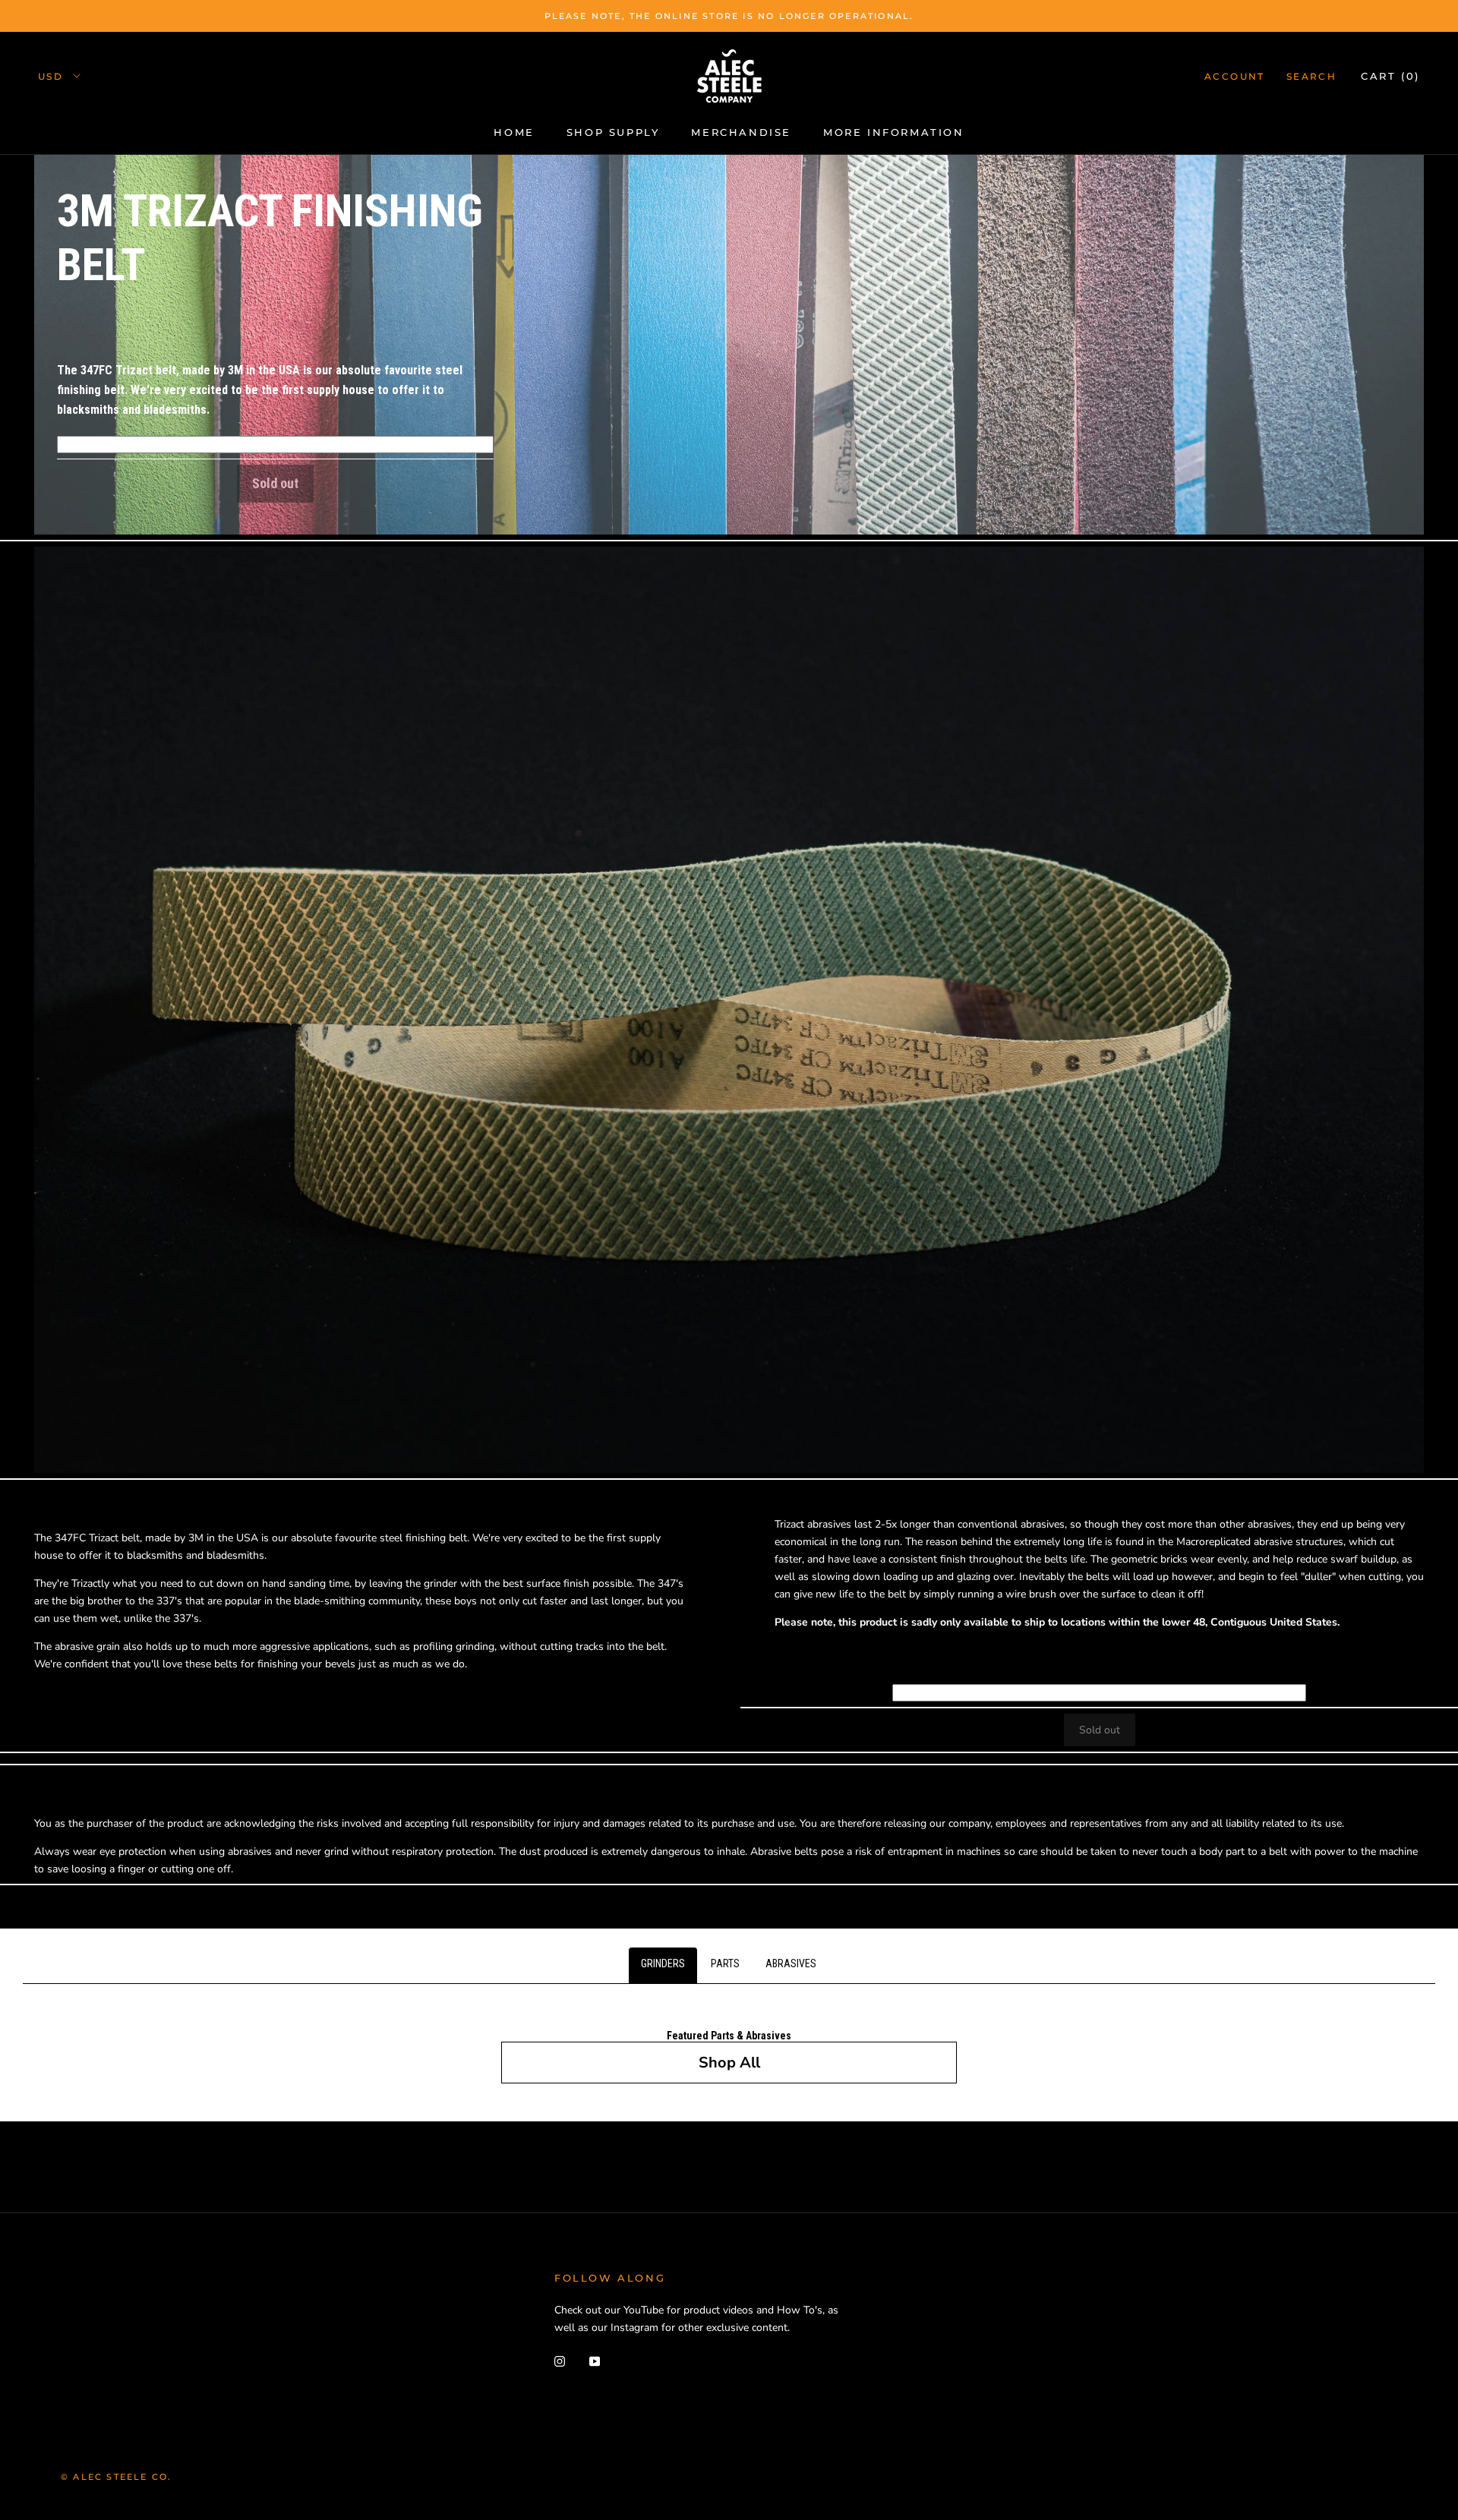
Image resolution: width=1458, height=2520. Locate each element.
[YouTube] (595, 2360)
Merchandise (741, 132)
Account (1235, 76)
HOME (514, 132)
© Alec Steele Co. (116, 2477)
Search (1311, 76)
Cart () (1390, 76)
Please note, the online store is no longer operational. (729, 16)
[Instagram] (560, 2360)
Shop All (729, 2063)
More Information (894, 132)
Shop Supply (613, 132)
